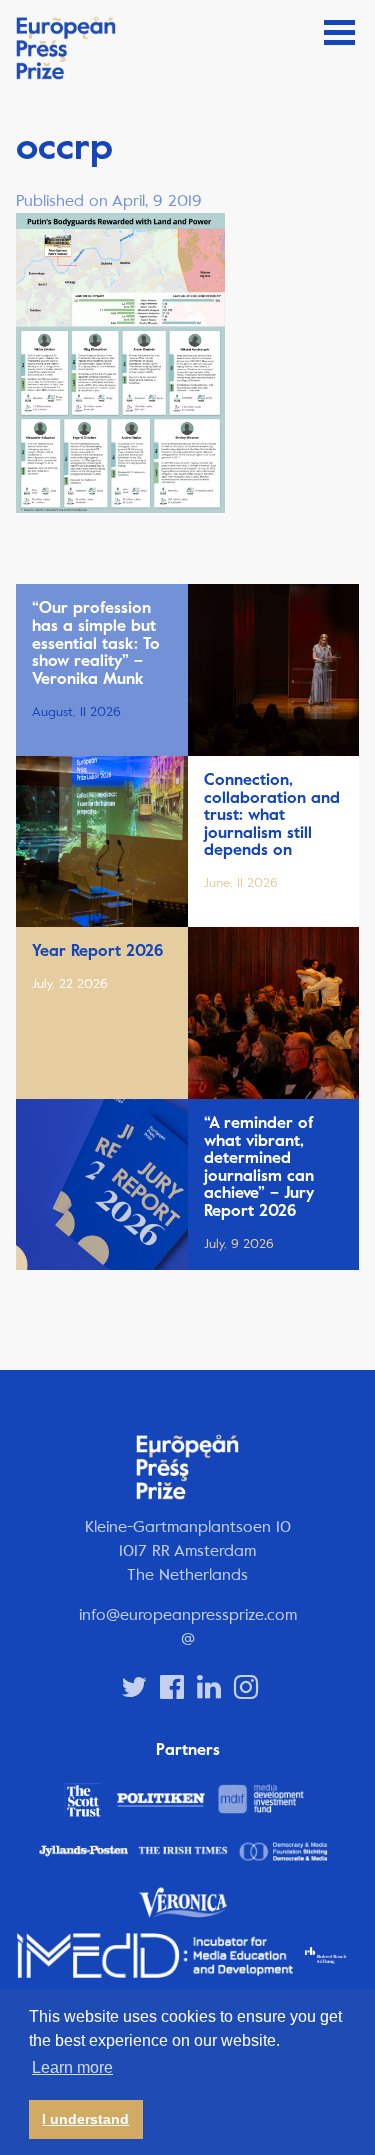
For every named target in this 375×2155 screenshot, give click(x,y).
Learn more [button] (72, 2067)
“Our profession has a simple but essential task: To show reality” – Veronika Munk (96, 643)
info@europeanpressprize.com (188, 1614)
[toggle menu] (339, 32)
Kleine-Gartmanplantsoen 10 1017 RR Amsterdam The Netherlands (188, 1550)
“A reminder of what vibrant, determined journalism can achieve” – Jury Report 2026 (259, 1167)
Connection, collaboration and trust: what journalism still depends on (272, 815)
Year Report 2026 (97, 951)
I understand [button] (85, 2119)
